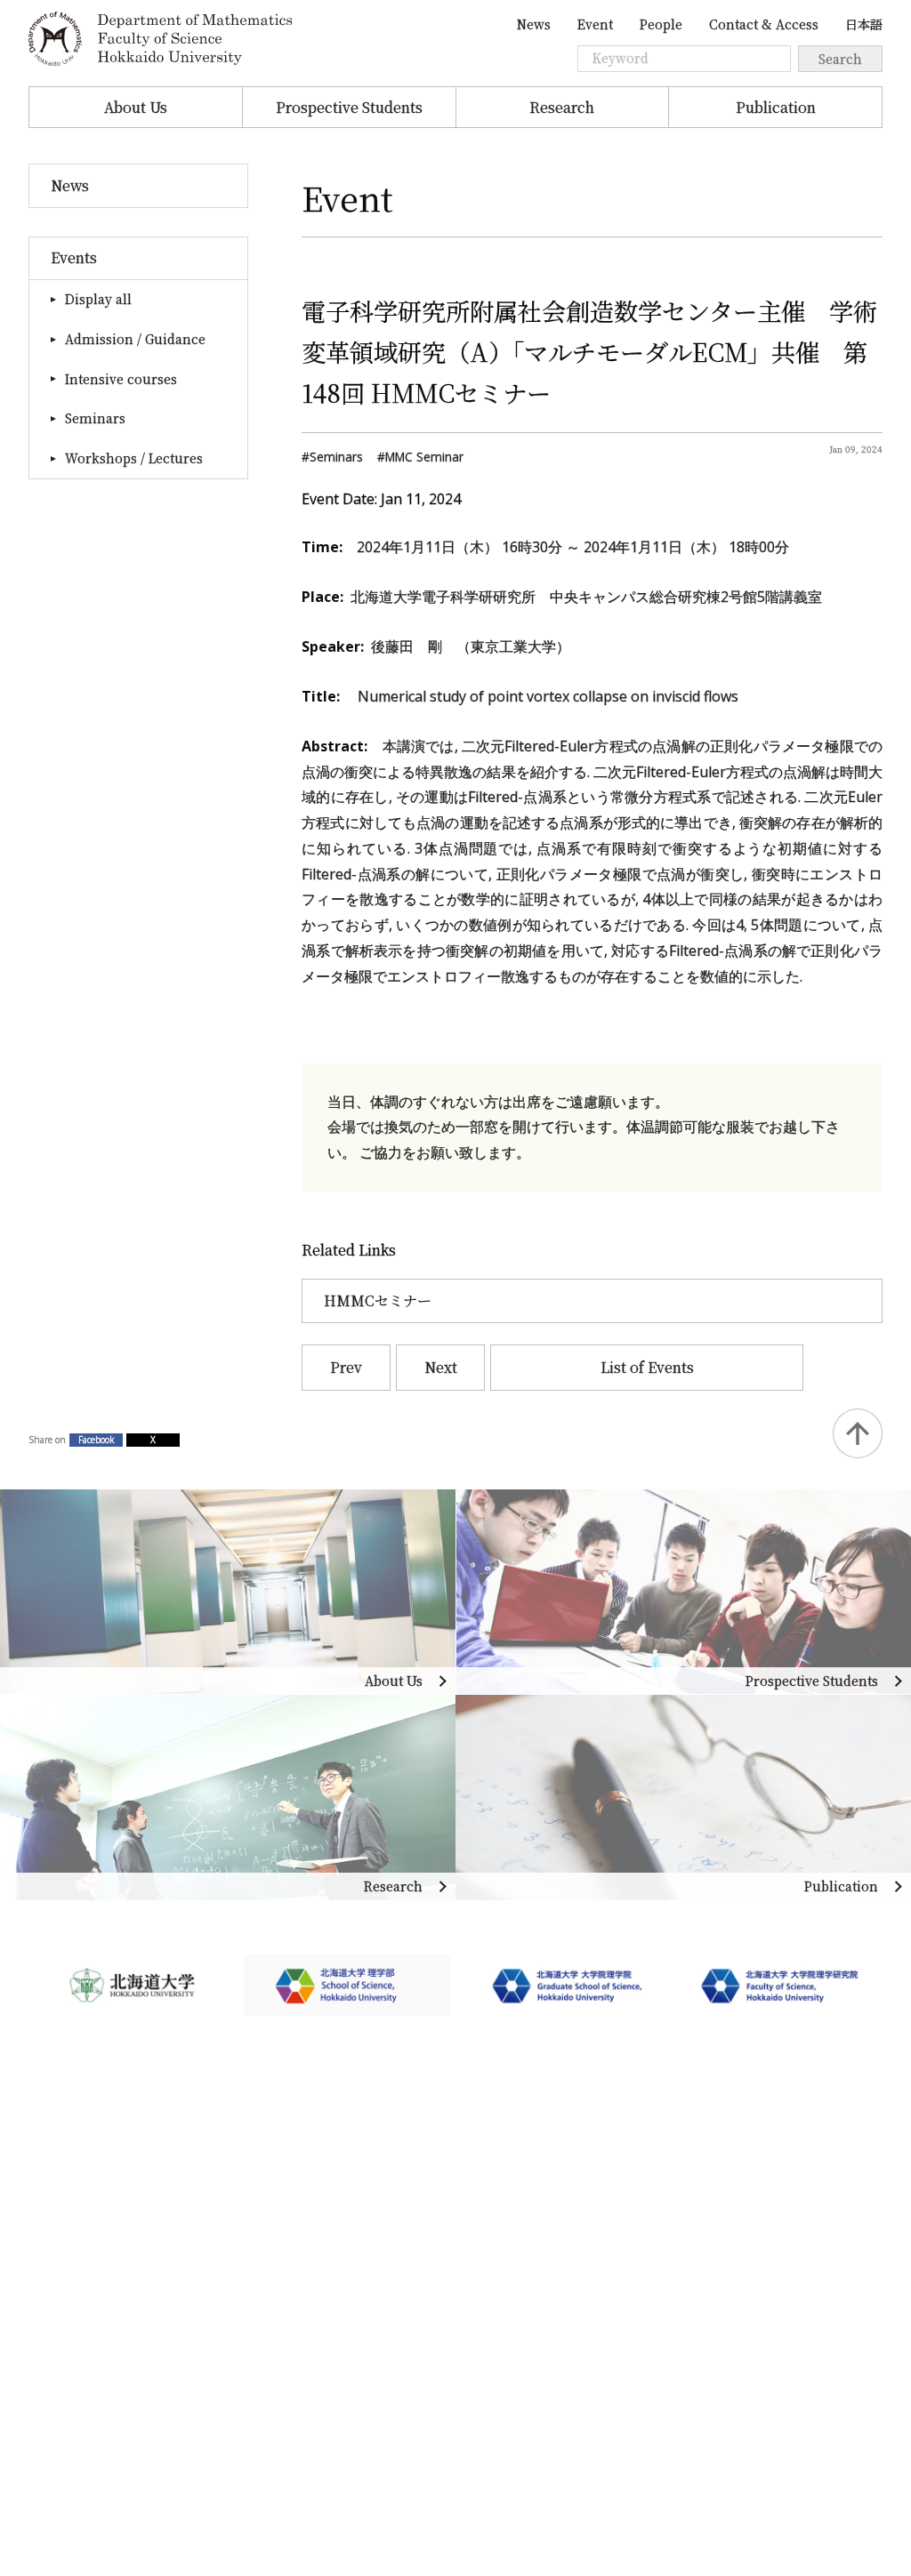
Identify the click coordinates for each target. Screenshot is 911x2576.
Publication (776, 107)
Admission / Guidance (135, 339)
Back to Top (858, 1433)
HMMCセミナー (378, 1300)
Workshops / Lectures (134, 458)
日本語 (864, 24)
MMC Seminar (424, 457)
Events (74, 257)
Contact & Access (764, 24)
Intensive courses (121, 379)
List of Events (647, 1367)
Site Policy (65, 2371)
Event (595, 24)
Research (562, 107)
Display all (98, 299)
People (661, 24)
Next (441, 1367)
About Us (136, 107)
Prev (346, 1367)
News (534, 24)
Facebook (97, 1440)
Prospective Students (349, 107)
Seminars (95, 418)
